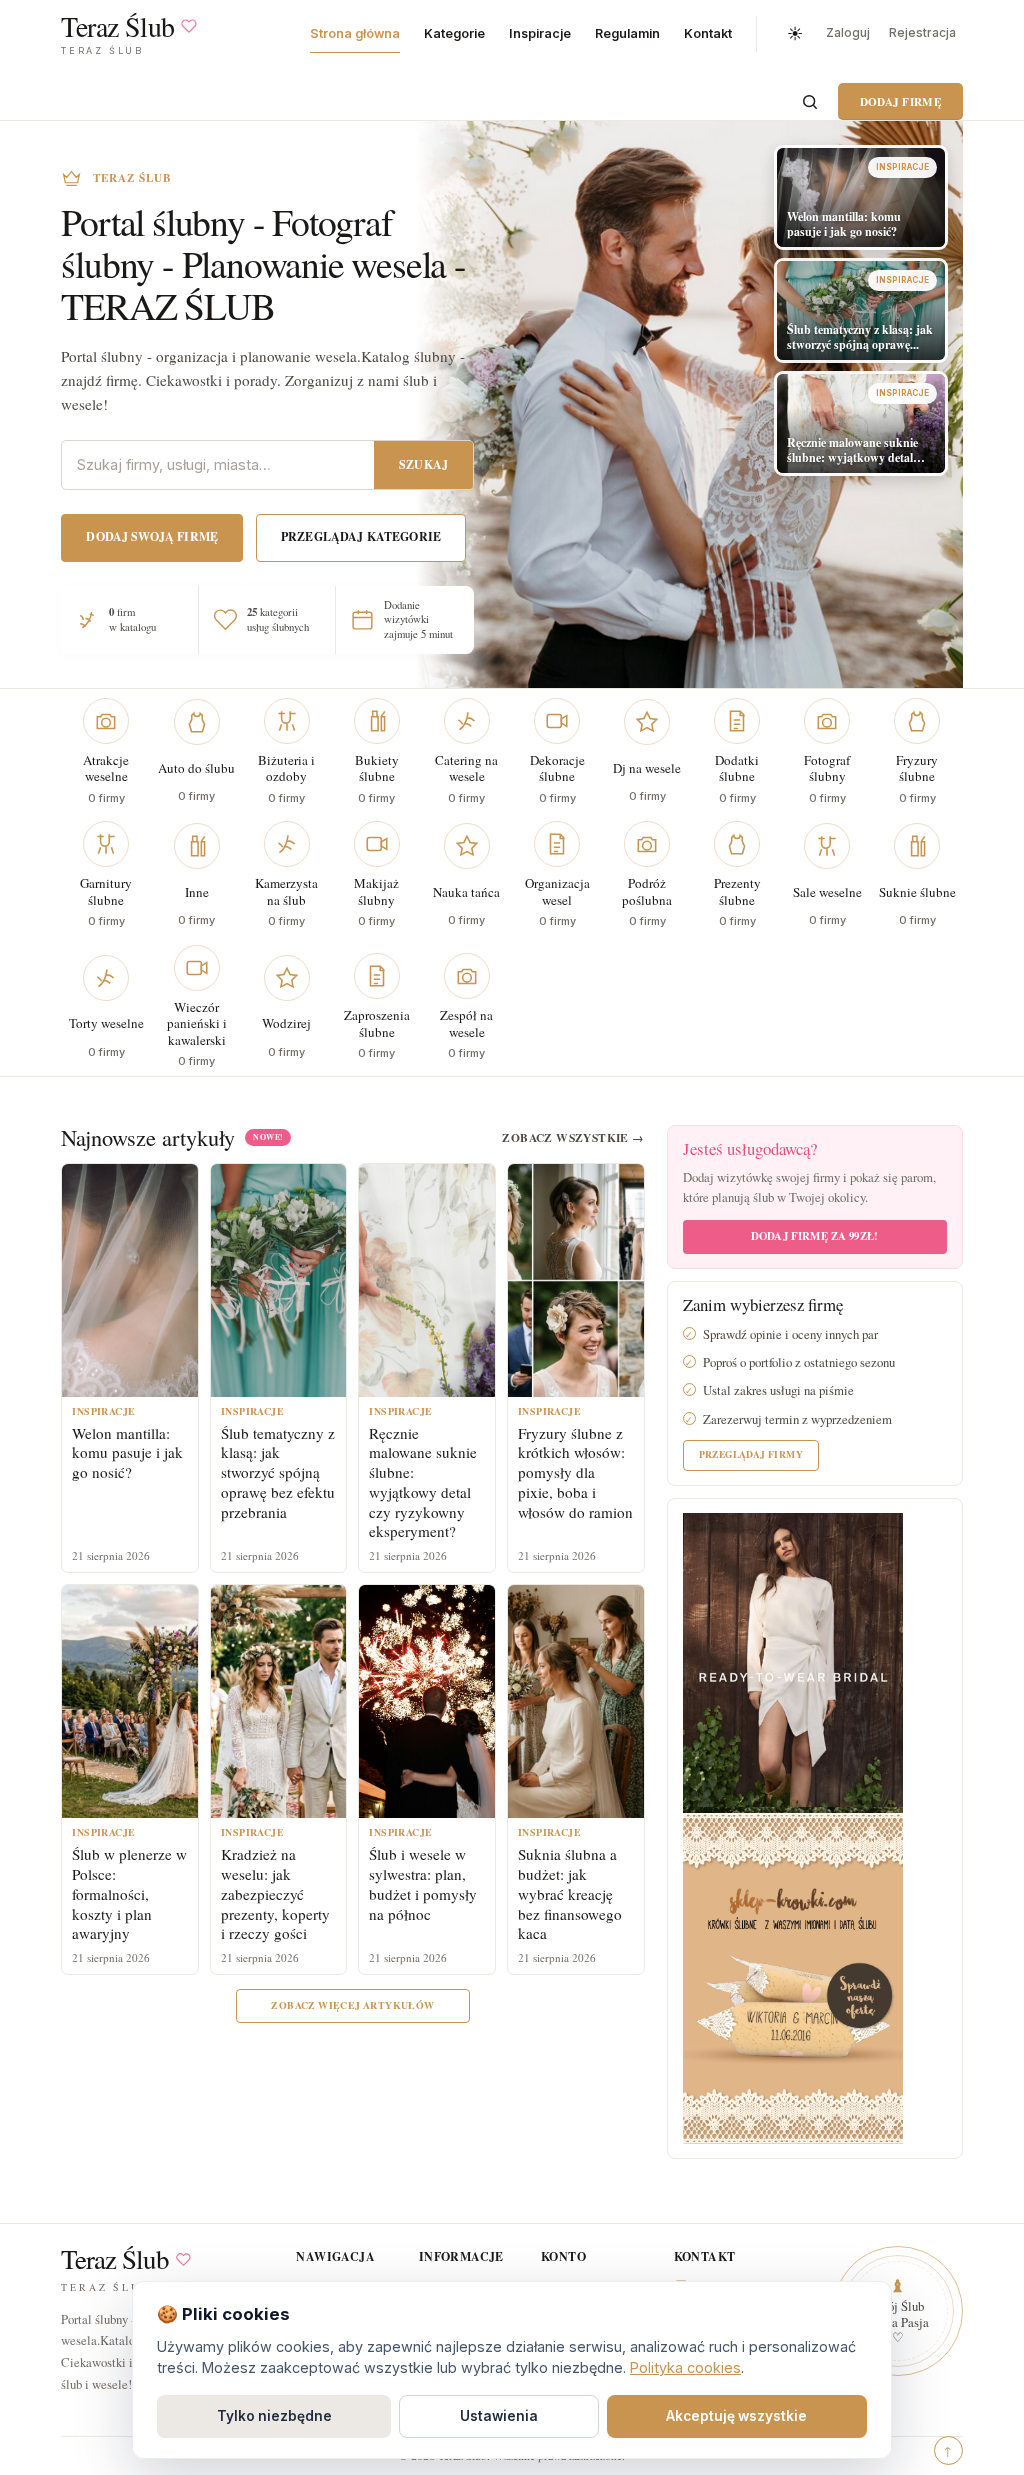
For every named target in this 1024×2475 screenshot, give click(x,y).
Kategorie (454, 33)
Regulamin (627, 33)
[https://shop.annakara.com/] (793, 1660)
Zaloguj (848, 32)
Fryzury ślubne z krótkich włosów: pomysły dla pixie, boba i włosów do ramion (575, 1472)
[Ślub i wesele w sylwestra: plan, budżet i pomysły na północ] (427, 1701)
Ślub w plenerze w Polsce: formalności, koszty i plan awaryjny (129, 1893)
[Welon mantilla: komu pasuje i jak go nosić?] (130, 1280)
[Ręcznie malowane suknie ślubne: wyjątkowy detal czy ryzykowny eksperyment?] (427, 1280)
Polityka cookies (685, 2367)
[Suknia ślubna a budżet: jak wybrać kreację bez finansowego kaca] (576, 1701)
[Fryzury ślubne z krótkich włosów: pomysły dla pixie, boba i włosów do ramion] (576, 1280)
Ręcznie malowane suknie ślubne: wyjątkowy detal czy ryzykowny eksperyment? (423, 1482)
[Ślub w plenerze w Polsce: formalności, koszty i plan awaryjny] (130, 1701)
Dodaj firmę (900, 101)
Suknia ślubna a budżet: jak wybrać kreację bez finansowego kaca (570, 1893)
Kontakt (708, 33)
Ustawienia (499, 2416)
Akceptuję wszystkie (736, 2416)
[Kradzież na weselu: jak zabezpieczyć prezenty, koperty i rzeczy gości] (279, 1701)
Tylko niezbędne (274, 2416)
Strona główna (355, 33)
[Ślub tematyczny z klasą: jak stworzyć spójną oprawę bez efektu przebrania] (279, 1280)
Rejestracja (922, 32)
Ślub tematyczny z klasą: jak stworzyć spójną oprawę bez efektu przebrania (278, 1472)
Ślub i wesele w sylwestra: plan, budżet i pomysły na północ (423, 1883)
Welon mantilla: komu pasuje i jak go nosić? (127, 1453)
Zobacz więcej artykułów (352, 2005)
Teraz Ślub (115, 2259)
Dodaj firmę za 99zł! (814, 1236)
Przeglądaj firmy (751, 1454)
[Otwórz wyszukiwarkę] (810, 102)
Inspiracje (540, 33)
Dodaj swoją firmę (152, 536)
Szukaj (423, 464)
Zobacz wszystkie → (573, 1138)
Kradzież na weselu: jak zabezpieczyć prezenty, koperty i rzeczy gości (275, 1893)
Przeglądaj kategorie (361, 536)
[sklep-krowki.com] (793, 1976)
